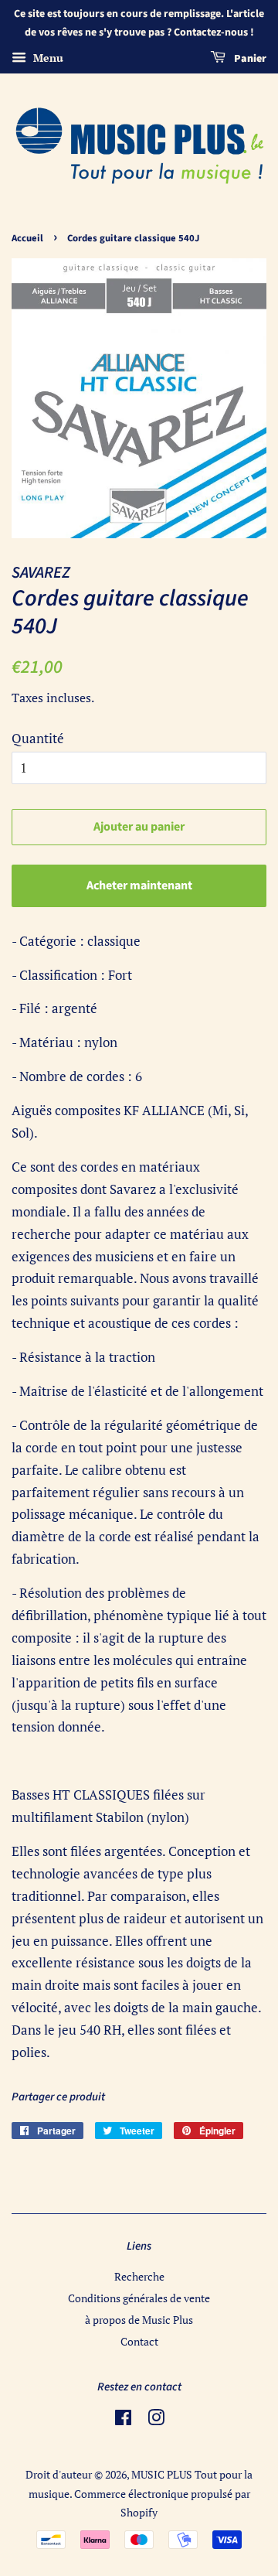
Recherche (139, 2276)
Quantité (38, 738)
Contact (139, 2341)
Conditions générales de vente (139, 2298)
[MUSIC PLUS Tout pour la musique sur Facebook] (123, 2420)
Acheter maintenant (139, 885)
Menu (47, 58)
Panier (249, 59)
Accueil (27, 238)
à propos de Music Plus (139, 2320)
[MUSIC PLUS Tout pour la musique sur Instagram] (156, 2420)
